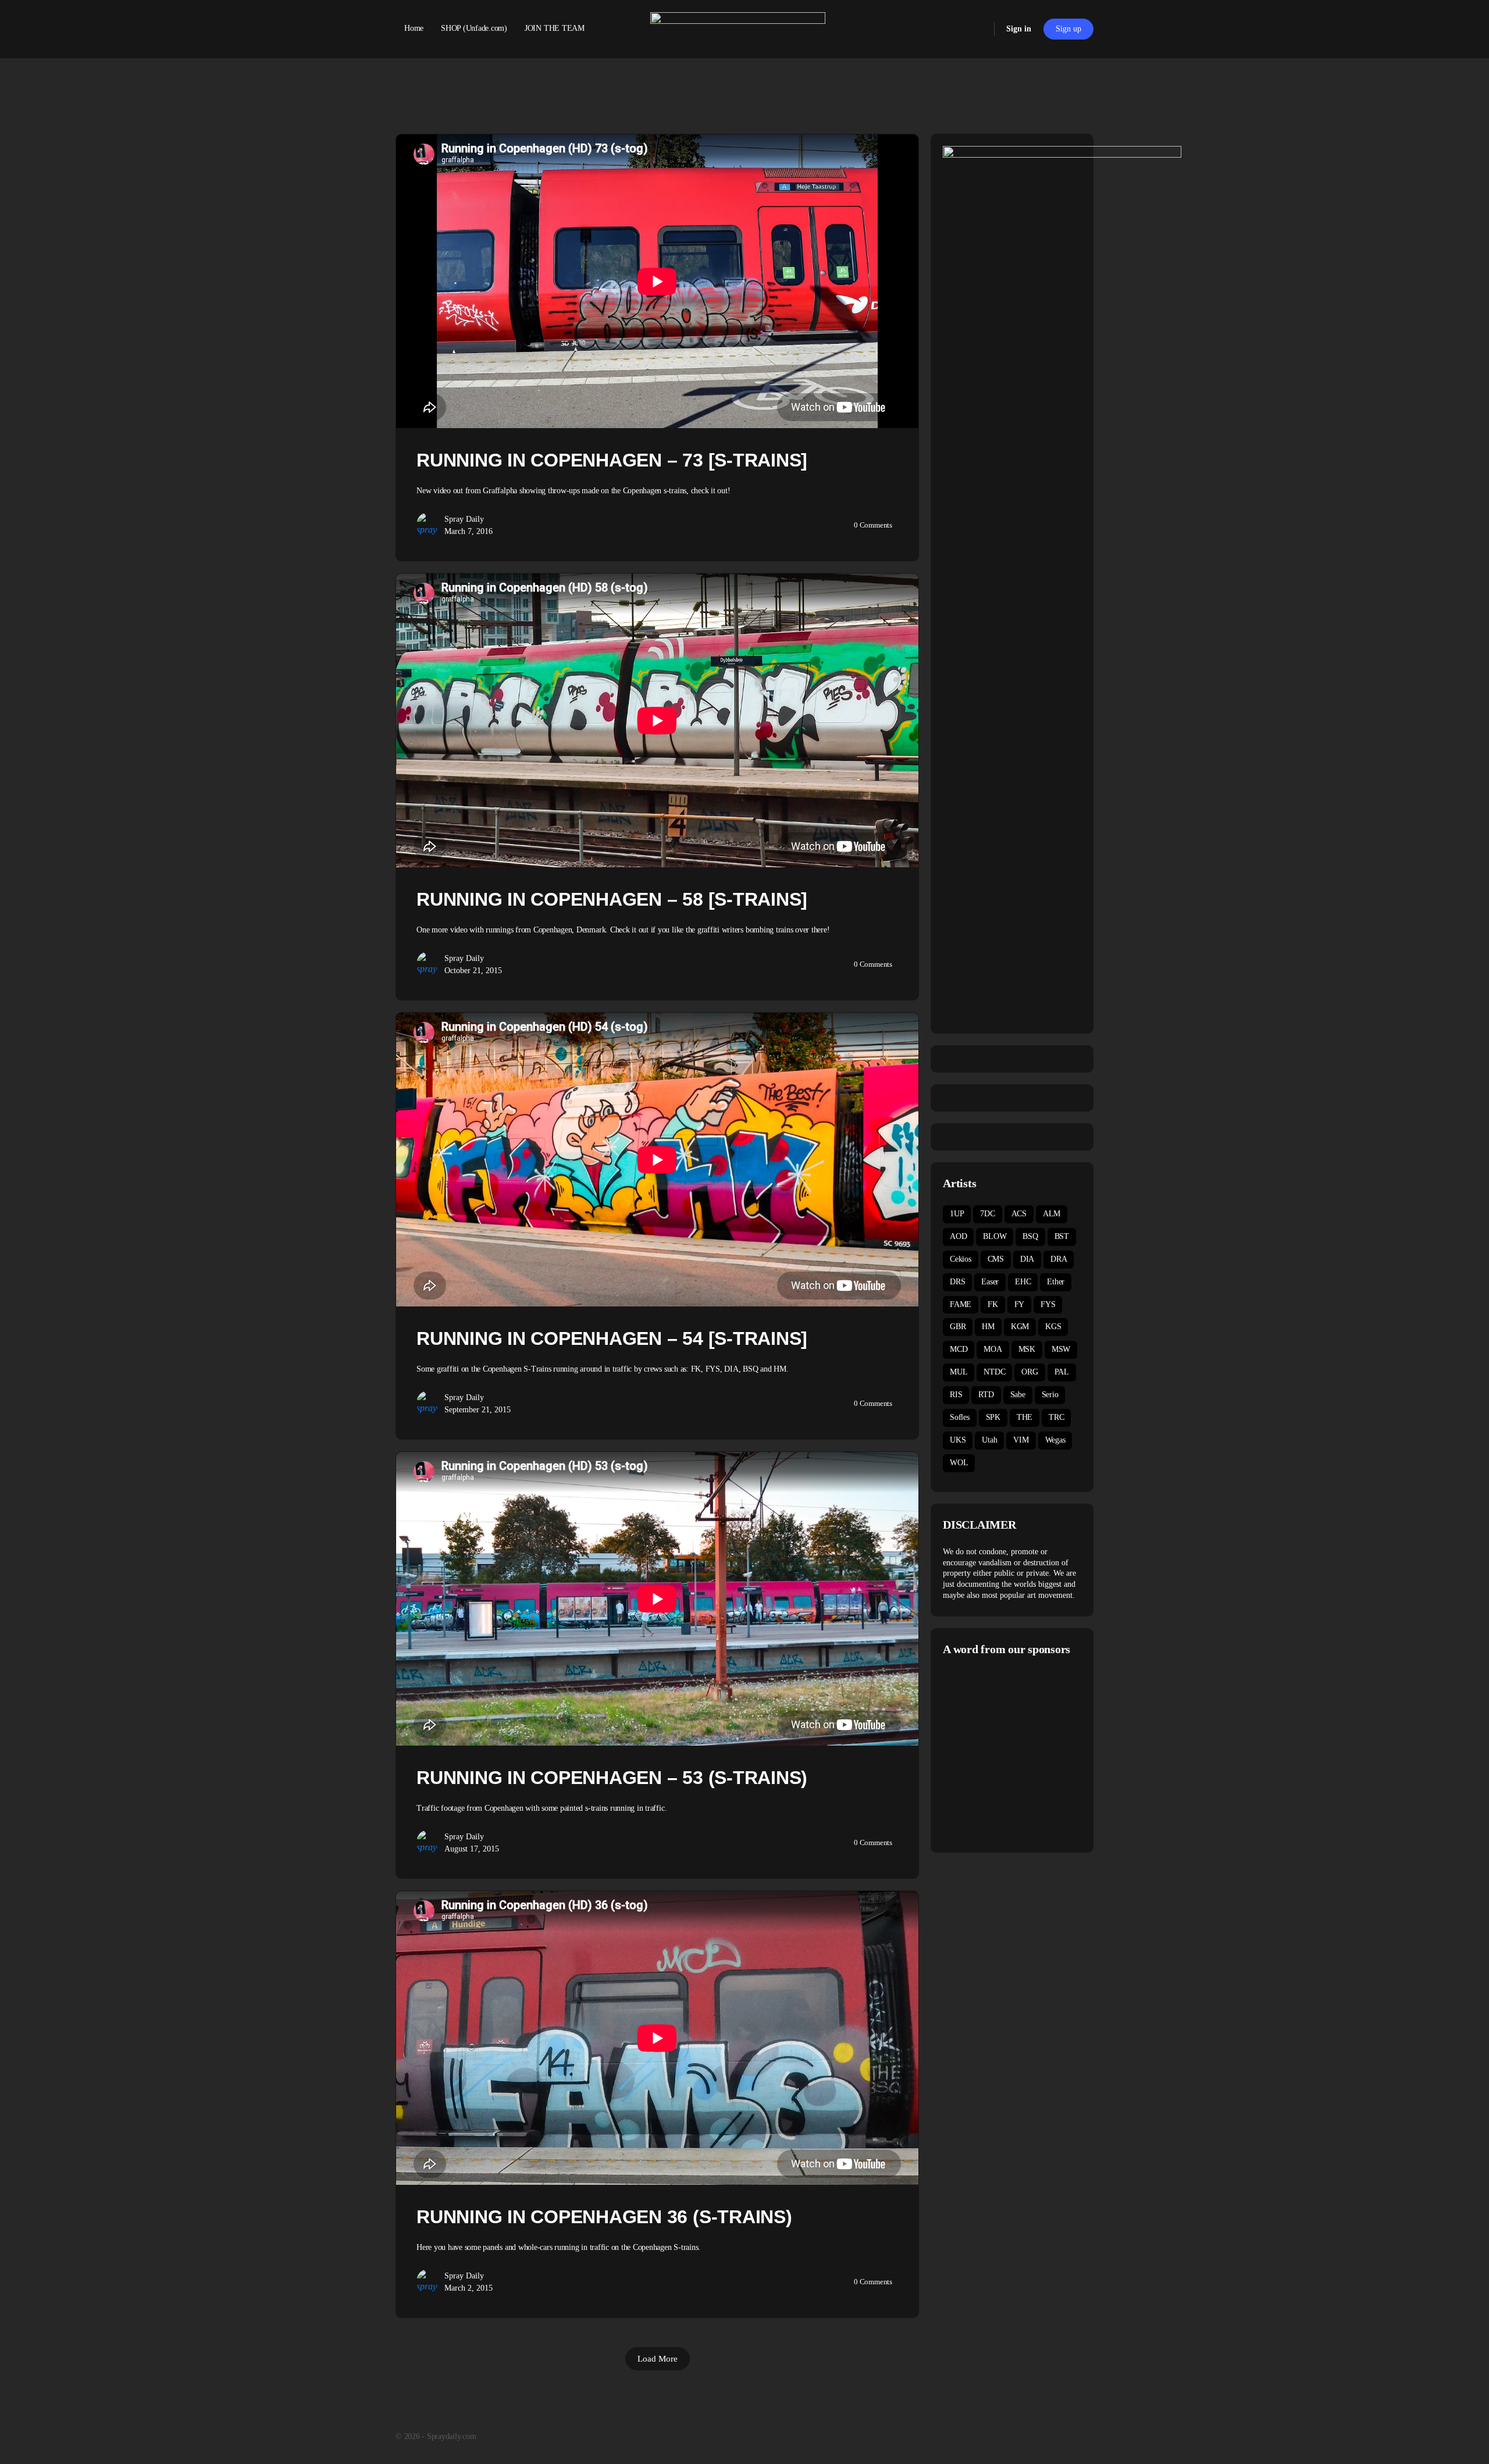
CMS (996, 1259)
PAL (1062, 1372)
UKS (958, 1440)
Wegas (1055, 1440)
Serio (1050, 1395)
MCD (959, 1349)
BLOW (995, 1236)
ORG (1030, 1372)
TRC (1056, 1417)
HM (988, 1327)
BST (1062, 1236)
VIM (1021, 1440)
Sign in (1019, 29)
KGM (1020, 1327)
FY (1020, 1304)
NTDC (994, 1372)
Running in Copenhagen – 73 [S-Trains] (612, 460)
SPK (993, 1417)
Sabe (1018, 1395)
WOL (959, 1463)
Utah (989, 1440)
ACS (1019, 1214)
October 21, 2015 (473, 971)
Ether (1056, 1282)
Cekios (961, 1259)
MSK (1027, 1349)
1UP (957, 1214)
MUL (959, 1372)
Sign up (1068, 29)
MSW (1061, 1349)
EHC (1023, 1282)
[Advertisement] (1041, 1753)
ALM (1052, 1214)
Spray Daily (464, 519)
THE (1025, 1417)
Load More (658, 2359)
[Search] (978, 29)
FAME (961, 1304)
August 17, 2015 (472, 1849)
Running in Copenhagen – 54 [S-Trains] (612, 1338)
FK (993, 1304)
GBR (958, 1327)
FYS (1048, 1304)
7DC (987, 1214)
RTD (986, 1395)
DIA (1027, 1259)
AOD (958, 1236)
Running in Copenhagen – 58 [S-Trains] (612, 899)
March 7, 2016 (469, 531)
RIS (956, 1395)
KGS (1053, 1327)
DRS (957, 1282)
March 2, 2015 (469, 2288)
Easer (990, 1282)
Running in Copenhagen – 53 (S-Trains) (612, 1778)
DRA (1059, 1259)
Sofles (960, 1417)
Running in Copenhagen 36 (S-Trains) (604, 2217)
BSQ (1030, 1236)
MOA (993, 1349)
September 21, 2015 (478, 1410)
